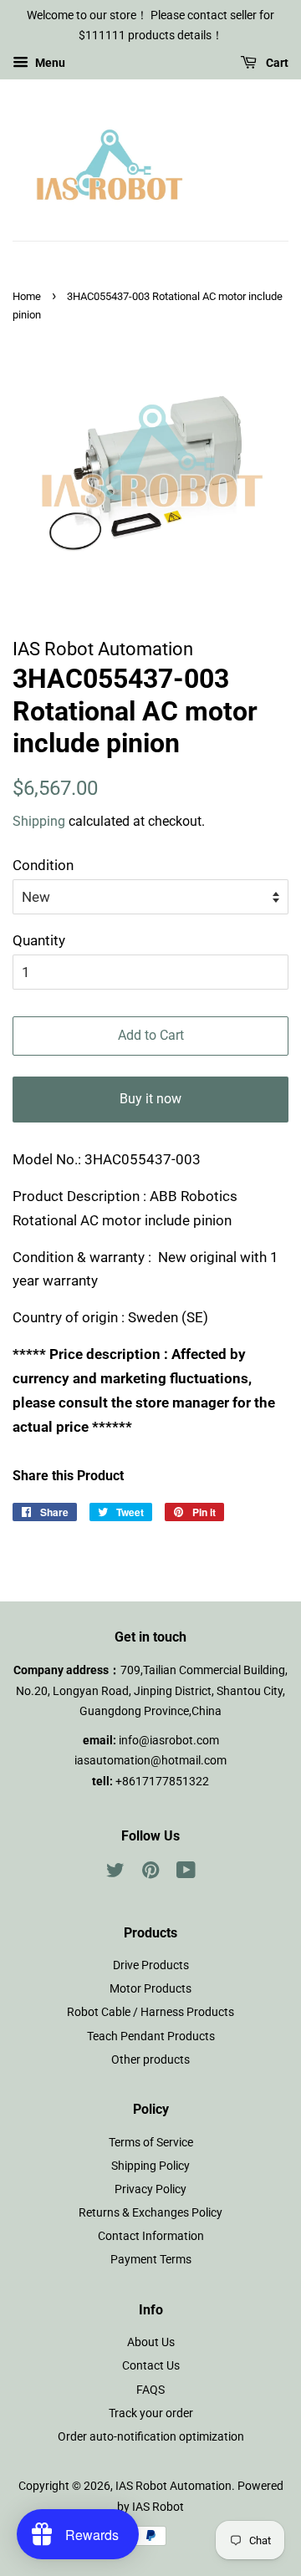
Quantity (39, 940)
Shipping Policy (150, 2166)
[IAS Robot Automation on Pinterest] (150, 1873)
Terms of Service (151, 2143)
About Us (151, 2342)
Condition (43, 865)
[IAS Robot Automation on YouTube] (186, 1873)
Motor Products (150, 1989)
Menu (49, 63)
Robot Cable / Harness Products (150, 2012)
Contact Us (151, 2366)
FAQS (150, 2390)
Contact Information (151, 2236)
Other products (150, 2060)
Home (27, 296)
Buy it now (150, 1099)
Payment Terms (151, 2260)
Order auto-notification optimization (151, 2437)
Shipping (39, 821)
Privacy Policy (150, 2189)
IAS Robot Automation (173, 2486)
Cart (276, 63)
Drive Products (151, 1965)
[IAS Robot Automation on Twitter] (115, 1873)
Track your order (151, 2413)
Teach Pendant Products (151, 2036)
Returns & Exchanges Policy (150, 2213)
